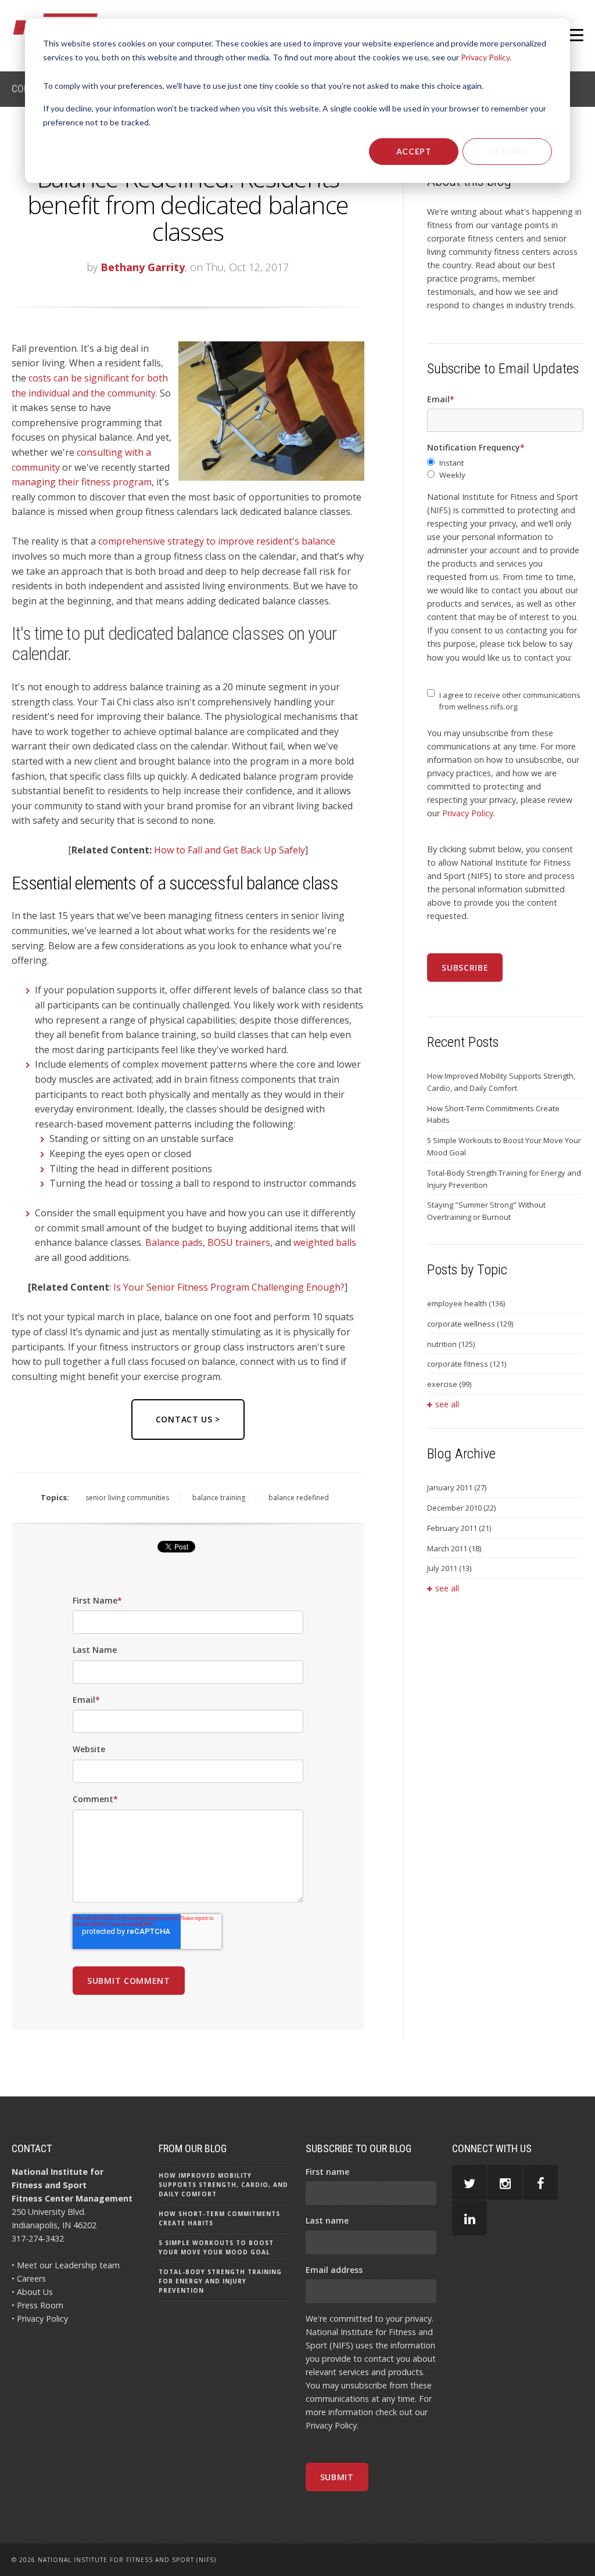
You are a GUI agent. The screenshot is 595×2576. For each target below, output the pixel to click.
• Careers (29, 2278)
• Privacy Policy (40, 2319)
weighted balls (325, 1242)
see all (447, 1404)
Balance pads (174, 1242)
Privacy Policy (485, 57)
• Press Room (37, 2305)
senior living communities (127, 1498)
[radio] (505, 463)
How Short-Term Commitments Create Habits (493, 1114)
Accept (414, 151)
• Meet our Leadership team (66, 2265)
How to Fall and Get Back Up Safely (230, 850)
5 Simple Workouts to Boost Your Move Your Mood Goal (504, 1146)
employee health (466, 1303)
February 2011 (459, 1528)
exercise (449, 1384)
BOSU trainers (239, 1242)
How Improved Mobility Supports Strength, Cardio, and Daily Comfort (501, 1082)
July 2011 (449, 1568)
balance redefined (299, 1498)
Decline (507, 151)
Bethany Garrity (143, 267)
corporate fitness (467, 1364)
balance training (219, 1498)
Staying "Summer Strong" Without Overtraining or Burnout (486, 1211)
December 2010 (461, 1508)
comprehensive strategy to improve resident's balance (217, 541)
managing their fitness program (82, 482)
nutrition (451, 1344)
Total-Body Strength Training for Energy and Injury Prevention (504, 1179)
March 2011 (454, 1548)
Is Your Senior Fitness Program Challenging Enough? (229, 1287)
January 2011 (457, 1487)
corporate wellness (470, 1324)
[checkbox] (505, 469)
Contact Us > (188, 1419)
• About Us (32, 2292)
